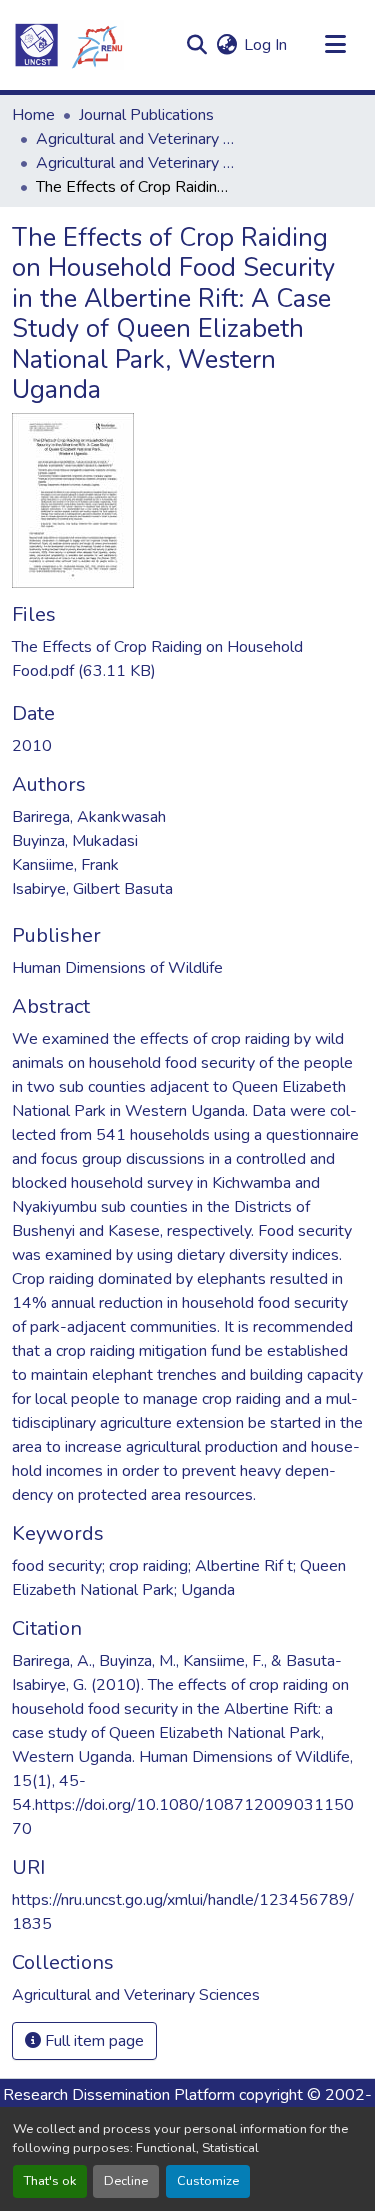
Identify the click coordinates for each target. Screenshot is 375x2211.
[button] (68, 45)
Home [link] (33, 115)
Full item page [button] (92, 2041)
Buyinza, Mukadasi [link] (75, 841)
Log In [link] (265, 45)
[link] (187, 659)
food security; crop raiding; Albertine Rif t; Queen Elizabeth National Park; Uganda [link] (179, 1578)
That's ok (50, 2181)
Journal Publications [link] (146, 115)
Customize (208, 2181)
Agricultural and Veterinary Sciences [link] (136, 139)
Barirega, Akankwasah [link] (89, 817)
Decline (126, 2181)
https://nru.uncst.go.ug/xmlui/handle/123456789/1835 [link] (183, 1912)
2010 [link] (32, 746)
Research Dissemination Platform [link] (119, 2095)
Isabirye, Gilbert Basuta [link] (92, 889)
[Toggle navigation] (335, 45)
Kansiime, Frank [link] (65, 865)
